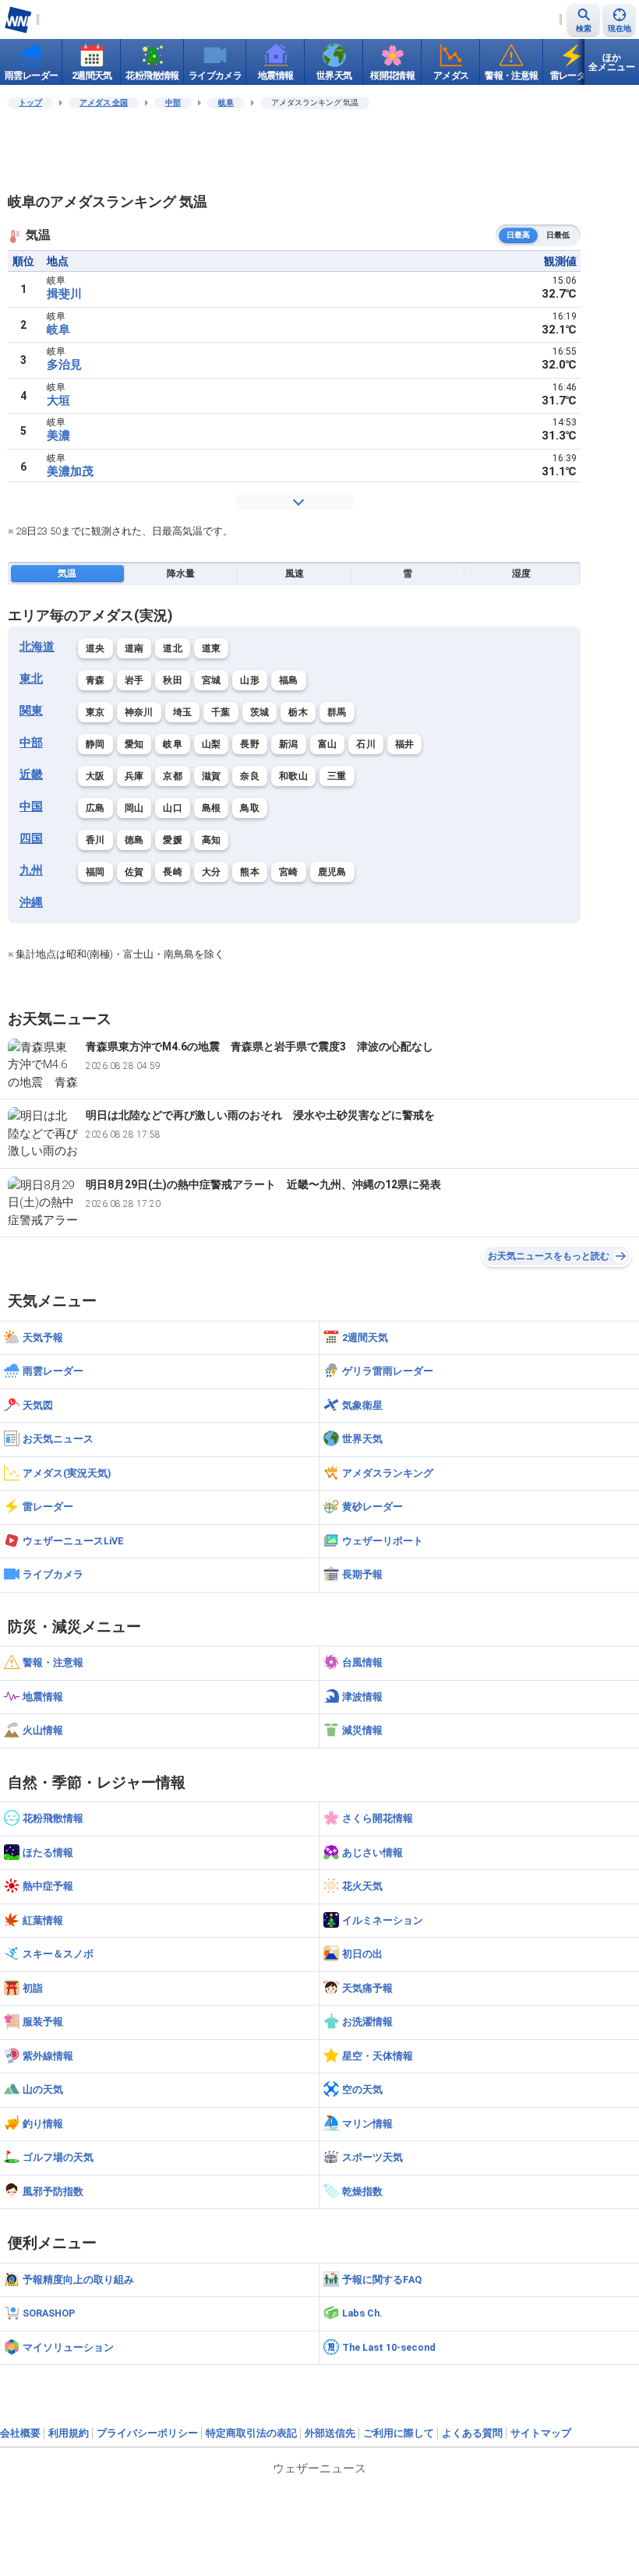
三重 (337, 776)
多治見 (64, 365)
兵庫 (134, 776)
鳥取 (250, 808)
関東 (31, 711)
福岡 (95, 872)
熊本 (250, 872)
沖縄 (31, 902)
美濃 (58, 436)
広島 (95, 808)
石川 (366, 744)
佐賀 (134, 872)
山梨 (212, 744)
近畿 (31, 775)
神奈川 (139, 712)
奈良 (250, 776)
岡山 (134, 808)
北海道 (37, 647)
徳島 (134, 840)
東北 (31, 679)
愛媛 (173, 840)
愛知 (134, 744)
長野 (250, 744)
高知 (212, 840)
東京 (95, 712)
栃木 (298, 712)
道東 (212, 648)
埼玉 (183, 712)
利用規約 (69, 2433)
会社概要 (20, 2433)
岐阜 (226, 102)
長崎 (173, 872)
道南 (134, 648)
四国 (31, 838)
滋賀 (212, 776)
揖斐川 (64, 294)
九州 (31, 870)
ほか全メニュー (612, 62)
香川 (95, 840)
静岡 (95, 744)
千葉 (221, 712)
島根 (212, 808)
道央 (95, 648)
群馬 (337, 712)
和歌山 (293, 776)
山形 (250, 680)
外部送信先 (330, 2433)
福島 (289, 680)
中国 (31, 806)
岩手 (134, 680)
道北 (173, 648)
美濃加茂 (70, 471)
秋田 (173, 680)
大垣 (58, 401)
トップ (30, 102)
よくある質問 (472, 2433)
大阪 (95, 776)
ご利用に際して (399, 2433)
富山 (328, 744)
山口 (173, 808)
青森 (95, 680)
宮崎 (289, 872)
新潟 (289, 744)
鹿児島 (332, 872)
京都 (173, 776)
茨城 (260, 712)
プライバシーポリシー (147, 2433)
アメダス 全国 (104, 102)
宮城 (212, 680)
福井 (405, 744)
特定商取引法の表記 (251, 2433)
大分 (212, 872)
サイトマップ (541, 2433)
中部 (173, 102)
